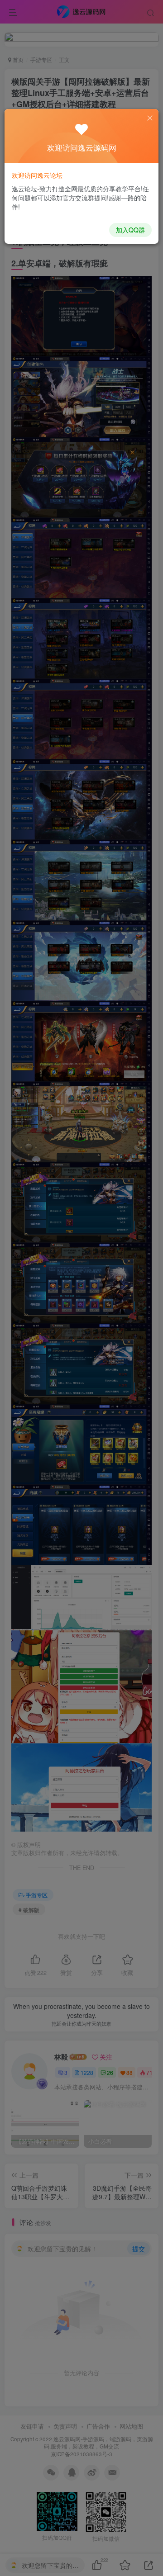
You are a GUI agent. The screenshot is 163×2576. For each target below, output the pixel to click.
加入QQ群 (130, 230)
